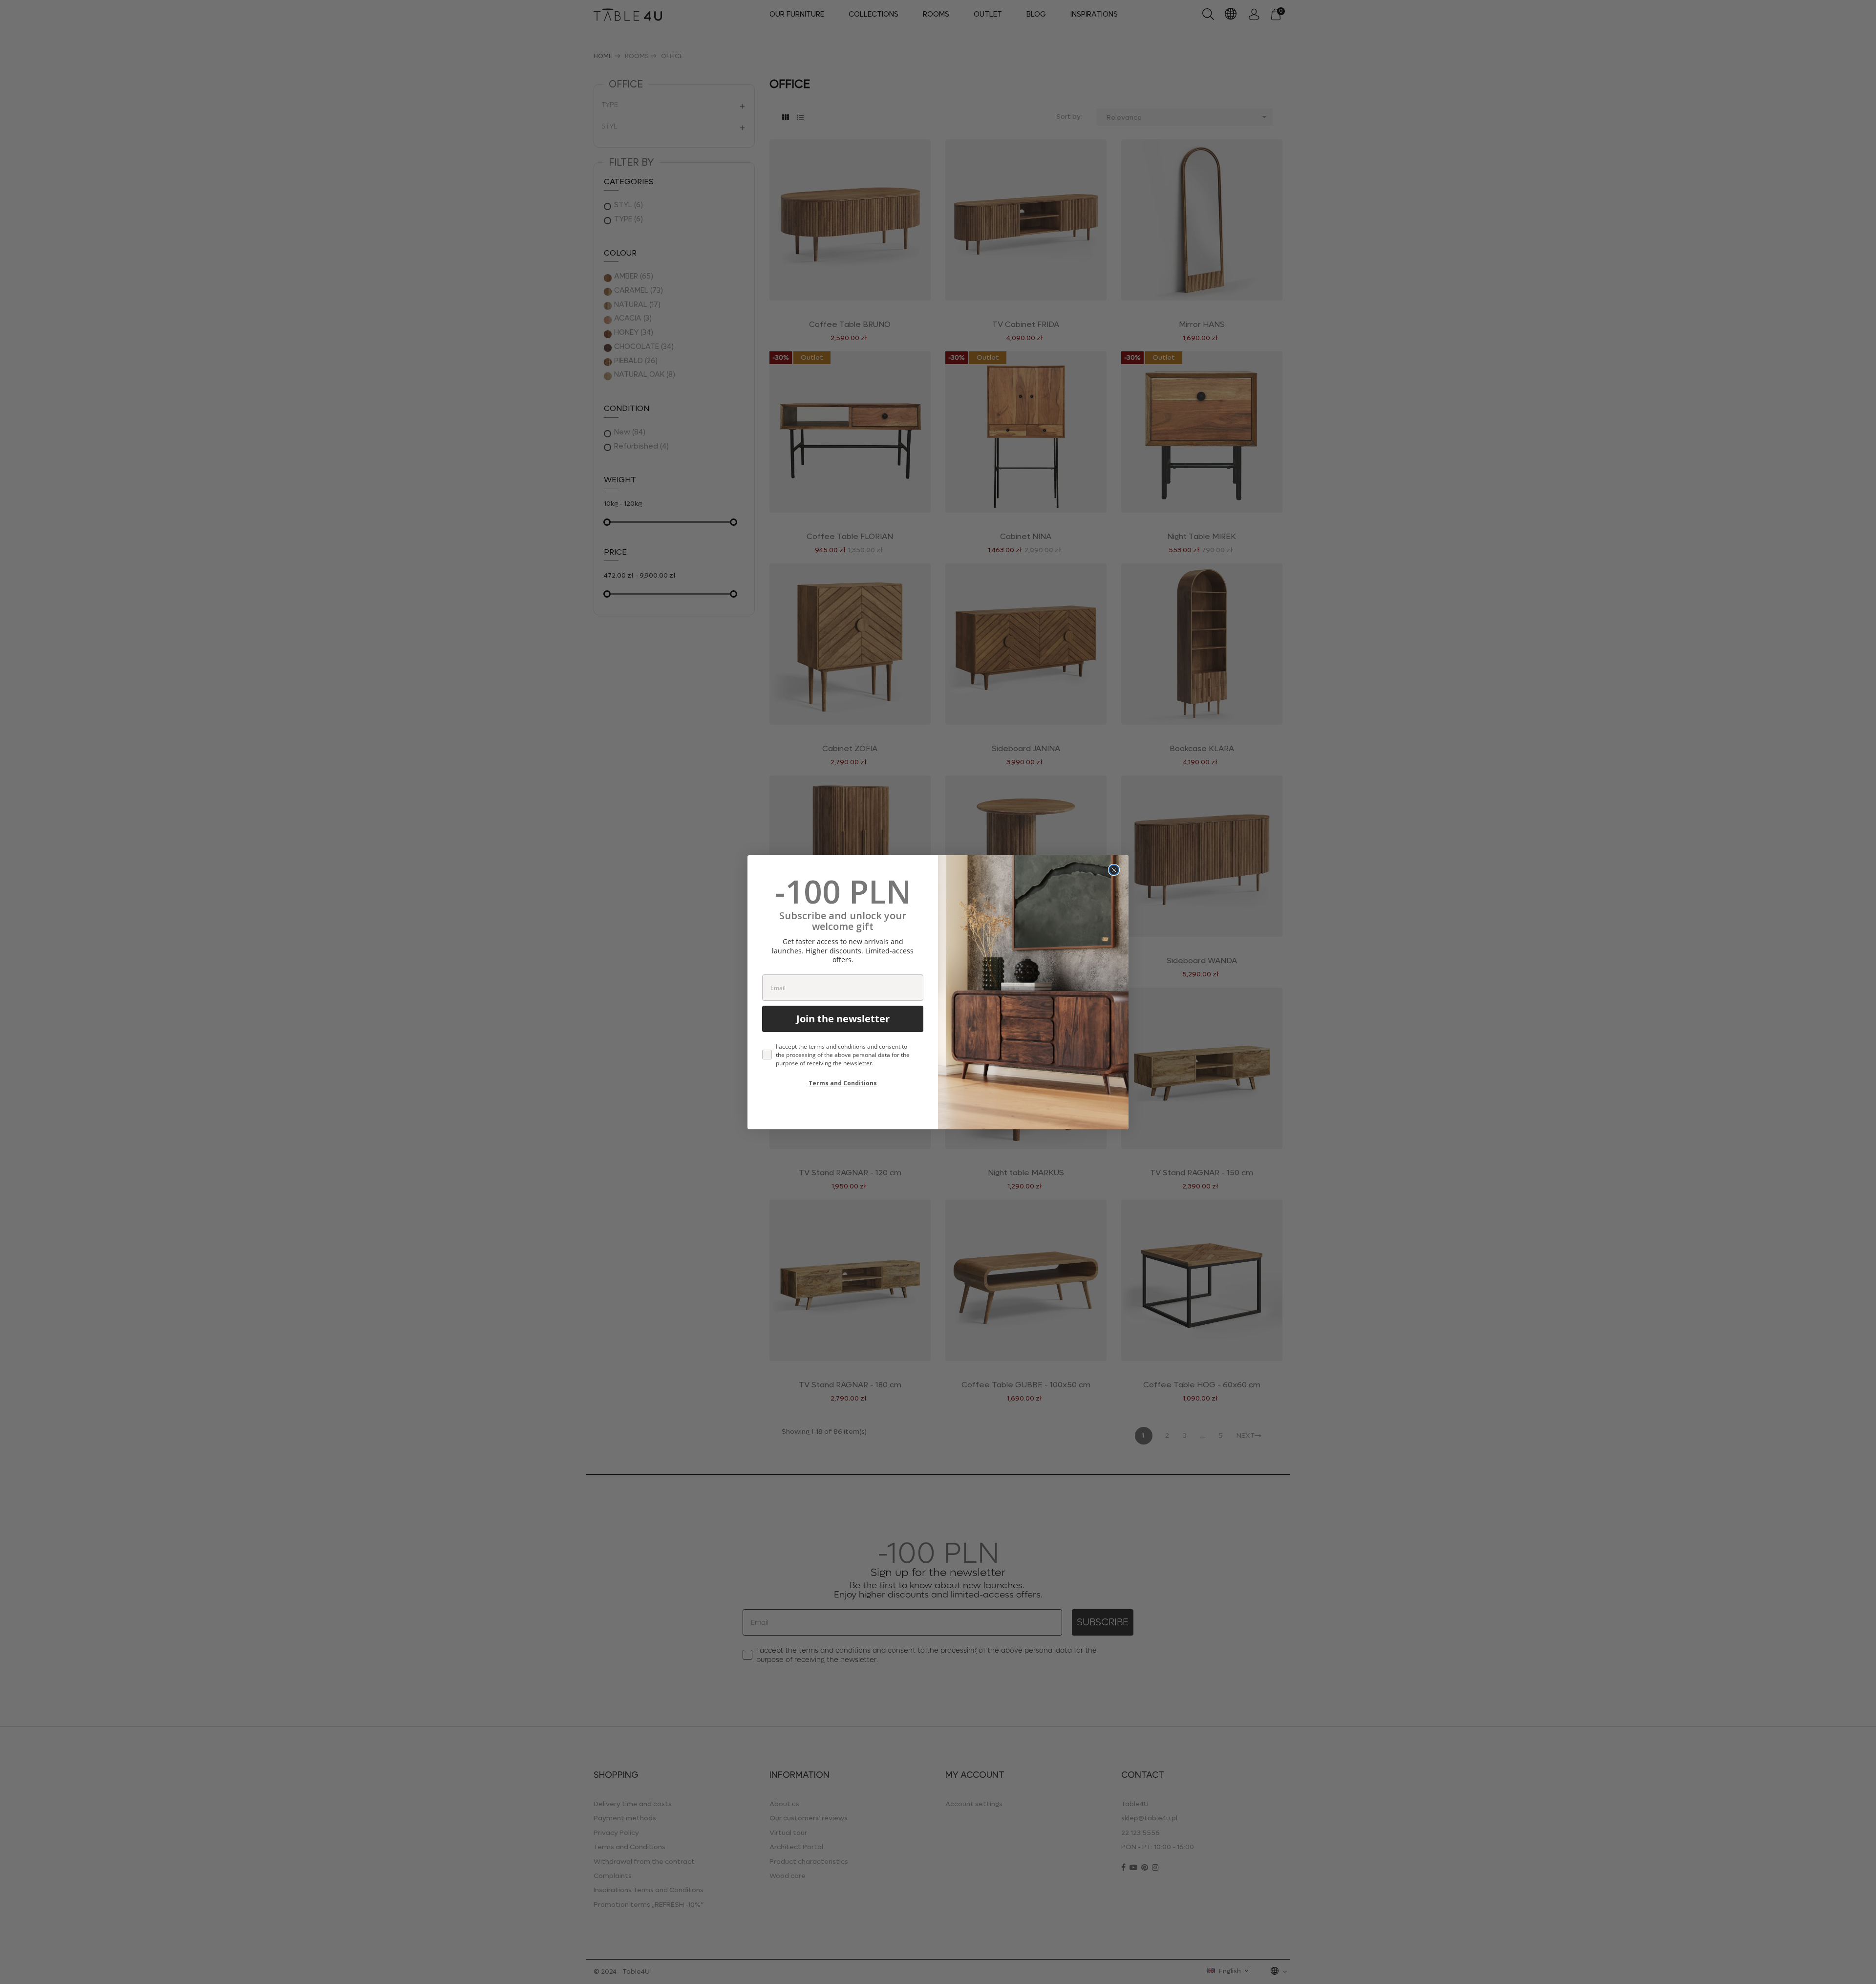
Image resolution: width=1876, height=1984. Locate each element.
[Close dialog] (1114, 870)
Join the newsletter (843, 1019)
